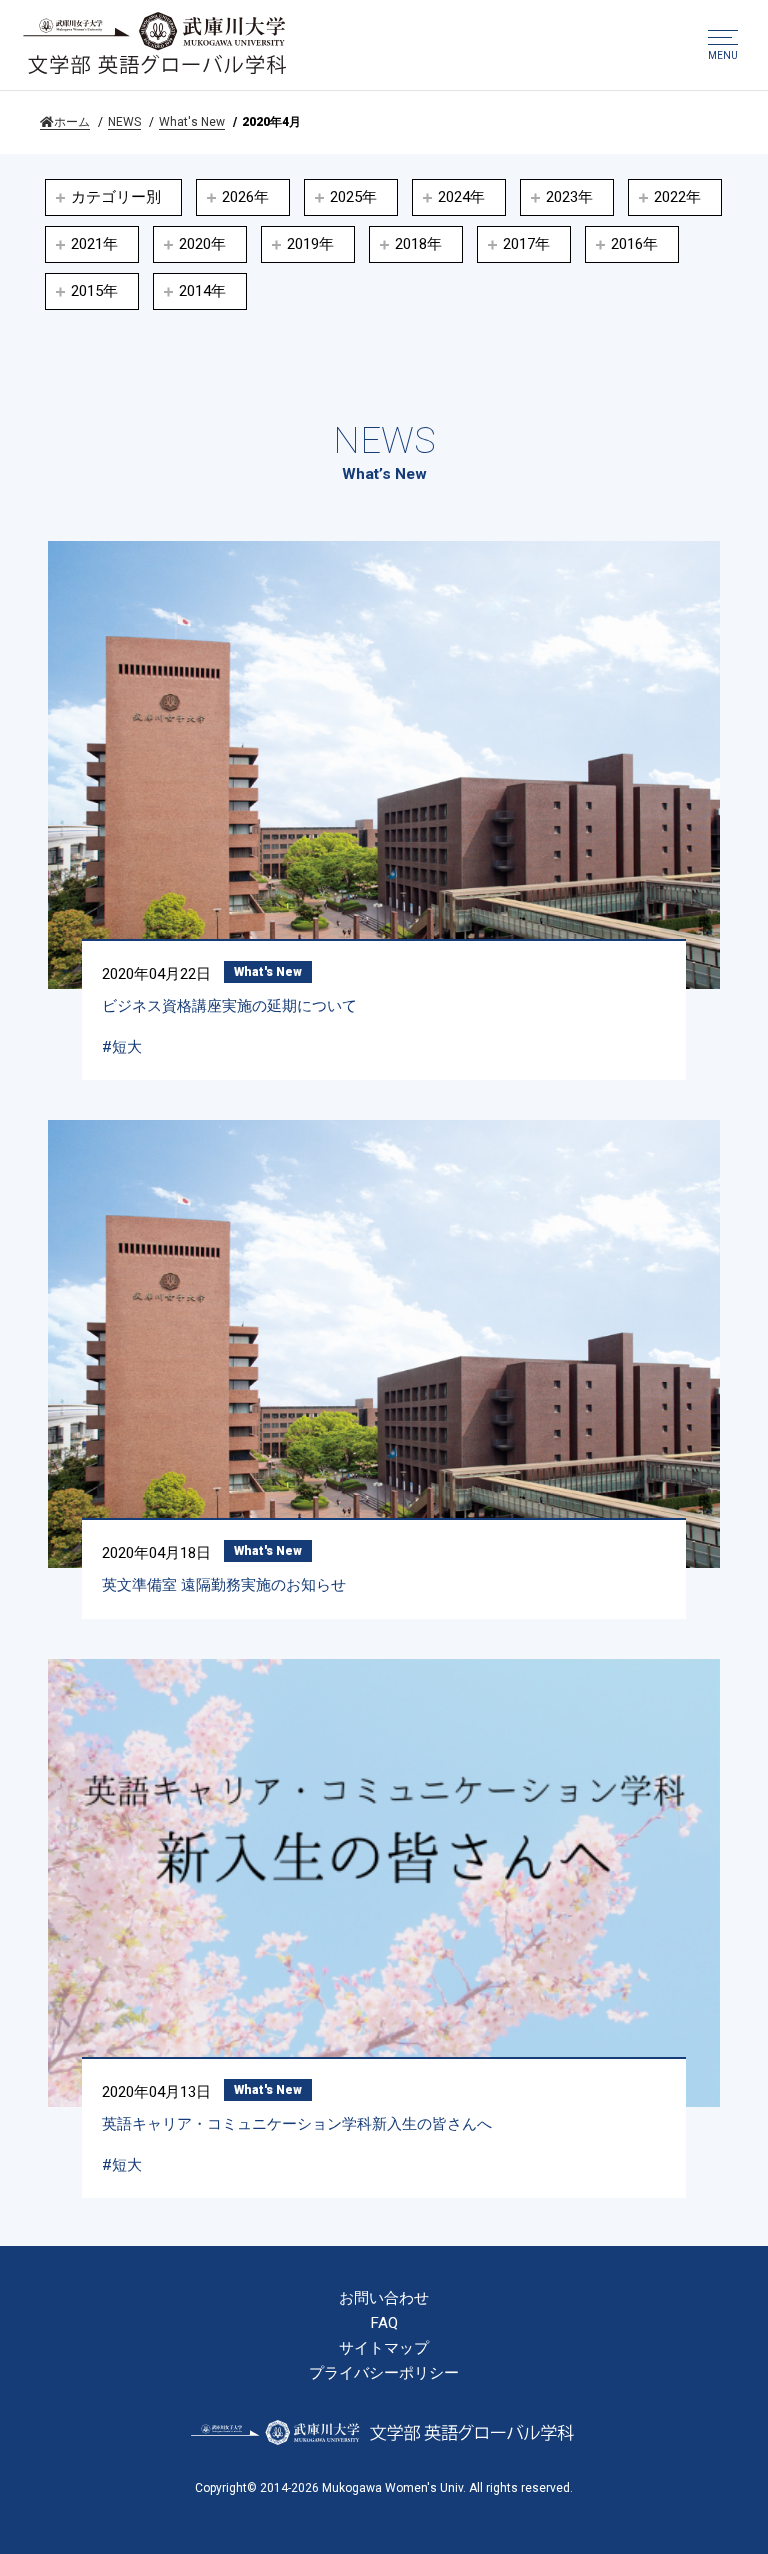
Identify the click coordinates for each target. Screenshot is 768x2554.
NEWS (124, 122)
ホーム (72, 122)
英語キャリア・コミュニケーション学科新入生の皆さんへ (297, 2124)
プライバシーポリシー (384, 2373)
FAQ (384, 2323)
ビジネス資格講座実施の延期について (229, 1006)
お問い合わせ (384, 2298)
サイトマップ (384, 2348)
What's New (192, 122)
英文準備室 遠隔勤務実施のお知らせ (224, 1585)
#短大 (122, 1047)
